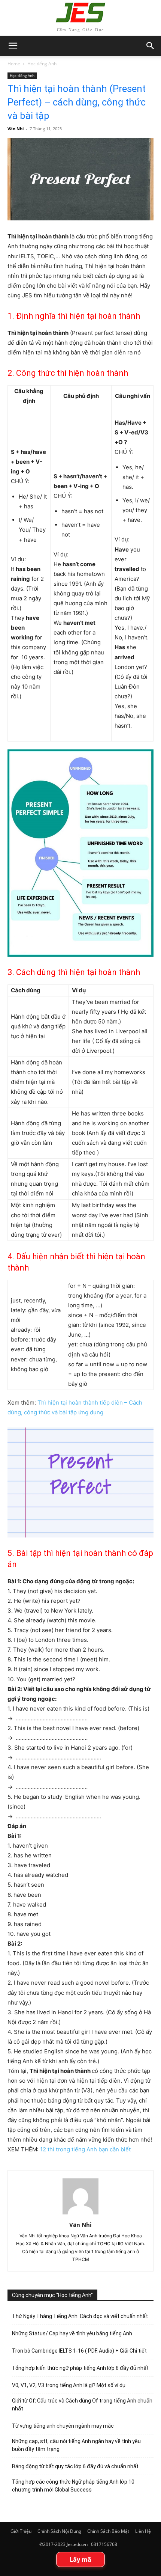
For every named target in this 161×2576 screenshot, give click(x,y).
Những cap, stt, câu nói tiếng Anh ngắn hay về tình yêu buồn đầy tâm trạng (76, 2445)
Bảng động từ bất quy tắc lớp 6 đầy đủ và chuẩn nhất (75, 2466)
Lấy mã (80, 2559)
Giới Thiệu (21, 2531)
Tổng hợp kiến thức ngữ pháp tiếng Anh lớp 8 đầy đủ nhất (80, 2368)
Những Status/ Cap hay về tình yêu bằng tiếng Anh (72, 2333)
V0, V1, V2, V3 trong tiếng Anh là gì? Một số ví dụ (69, 2385)
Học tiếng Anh (42, 64)
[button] (151, 46)
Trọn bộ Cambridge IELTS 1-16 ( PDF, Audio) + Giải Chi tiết (79, 2351)
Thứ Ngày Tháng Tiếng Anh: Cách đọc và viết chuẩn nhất (80, 2316)
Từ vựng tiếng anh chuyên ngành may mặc (63, 2426)
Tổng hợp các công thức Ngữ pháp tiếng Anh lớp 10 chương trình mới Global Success (73, 2486)
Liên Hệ (143, 2531)
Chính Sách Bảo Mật (108, 2531)
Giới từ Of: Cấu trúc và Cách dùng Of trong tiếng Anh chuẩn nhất (82, 2405)
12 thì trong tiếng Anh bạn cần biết (86, 2149)
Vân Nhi (16, 129)
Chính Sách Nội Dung (59, 2531)
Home (14, 64)
